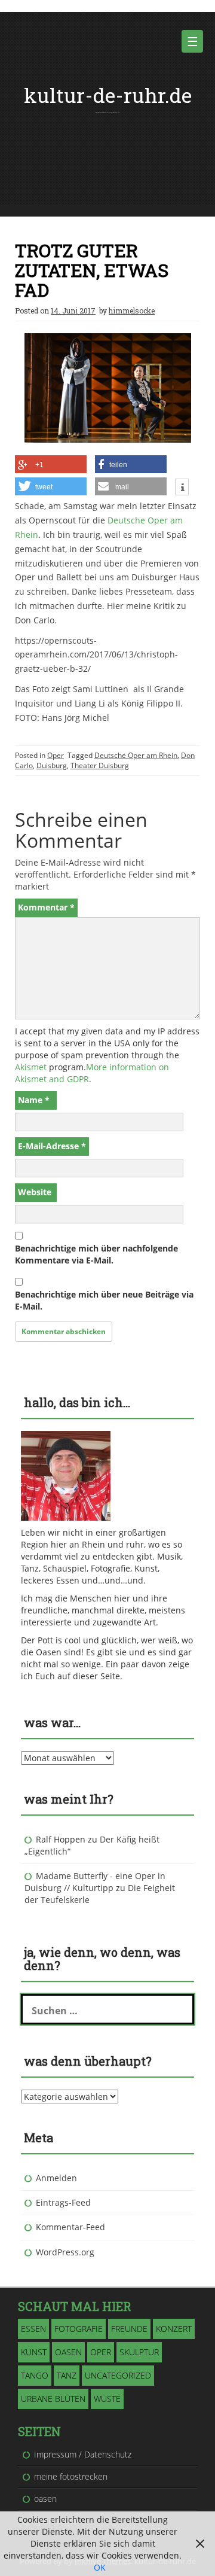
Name (34, 1100)
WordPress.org (65, 2252)
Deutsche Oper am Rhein (136, 755)
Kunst (34, 2352)
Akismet (31, 1067)
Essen (33, 2329)
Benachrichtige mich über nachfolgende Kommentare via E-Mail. (96, 1254)
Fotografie (79, 2329)
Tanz (67, 2375)
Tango (35, 2375)
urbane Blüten (53, 2399)
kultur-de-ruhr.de (108, 95)
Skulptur (139, 2352)
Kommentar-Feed (70, 2227)
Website (35, 1192)
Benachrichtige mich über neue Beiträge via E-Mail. (104, 1300)
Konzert (174, 2329)
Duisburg (52, 765)
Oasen (68, 2352)
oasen (45, 2499)
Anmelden (56, 2178)
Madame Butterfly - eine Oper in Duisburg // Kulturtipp (95, 1882)
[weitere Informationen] (182, 488)
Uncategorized (118, 2375)
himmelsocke (132, 310)
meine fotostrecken (71, 2476)
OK (100, 2567)
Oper (56, 755)
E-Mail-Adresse (52, 1146)
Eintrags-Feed (63, 2202)
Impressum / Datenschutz (83, 2454)
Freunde (129, 2329)
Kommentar (46, 907)
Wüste (107, 2399)
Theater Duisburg (100, 765)
